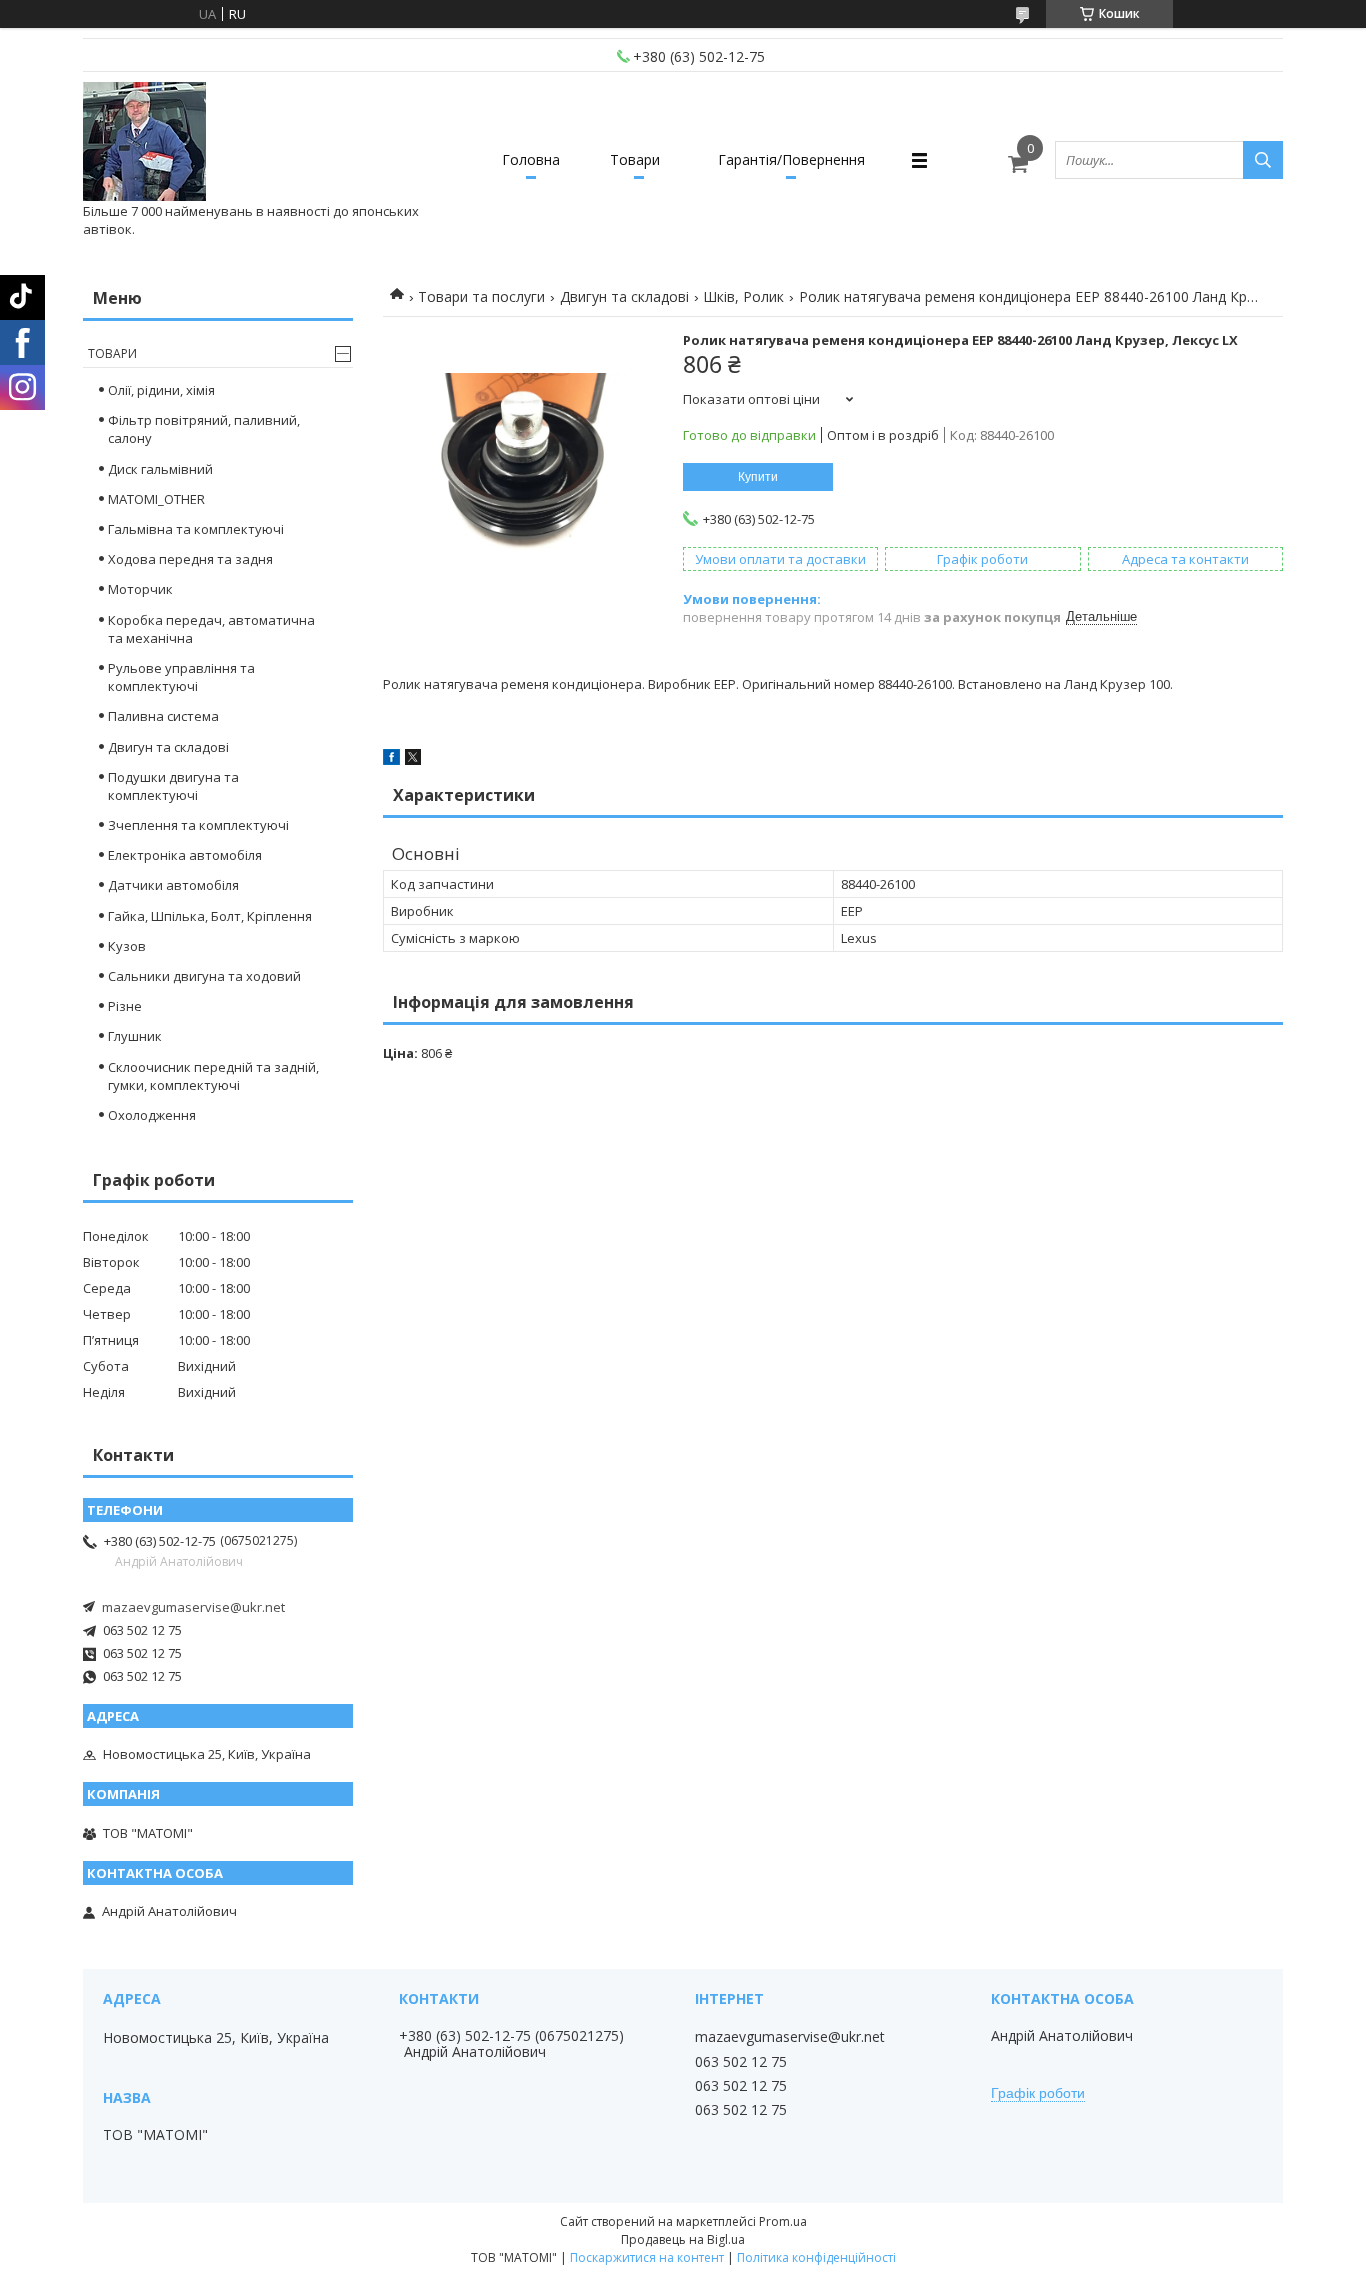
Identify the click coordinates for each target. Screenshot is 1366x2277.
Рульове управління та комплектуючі (181, 677)
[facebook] (391, 760)
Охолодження (152, 1115)
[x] (413, 760)
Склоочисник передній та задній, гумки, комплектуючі (213, 1076)
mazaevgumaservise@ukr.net (193, 1607)
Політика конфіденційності (816, 2257)
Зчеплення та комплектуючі (198, 825)
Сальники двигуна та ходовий (204, 976)
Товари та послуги (481, 296)
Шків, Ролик (743, 296)
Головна (531, 159)
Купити (758, 477)
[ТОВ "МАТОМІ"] (144, 142)
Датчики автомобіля (173, 885)
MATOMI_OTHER (156, 499)
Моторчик (140, 589)
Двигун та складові (624, 296)
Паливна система (163, 716)
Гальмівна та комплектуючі (196, 529)
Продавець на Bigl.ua (683, 2239)
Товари (635, 159)
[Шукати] (1263, 160)
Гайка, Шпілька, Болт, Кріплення (210, 916)
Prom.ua (783, 2221)
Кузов (127, 946)
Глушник (135, 1036)
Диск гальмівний (160, 469)
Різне (125, 1006)
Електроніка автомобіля (185, 855)
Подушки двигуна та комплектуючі (173, 786)
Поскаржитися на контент (647, 2257)
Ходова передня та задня (190, 559)
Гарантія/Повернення (791, 159)
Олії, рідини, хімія (161, 390)
